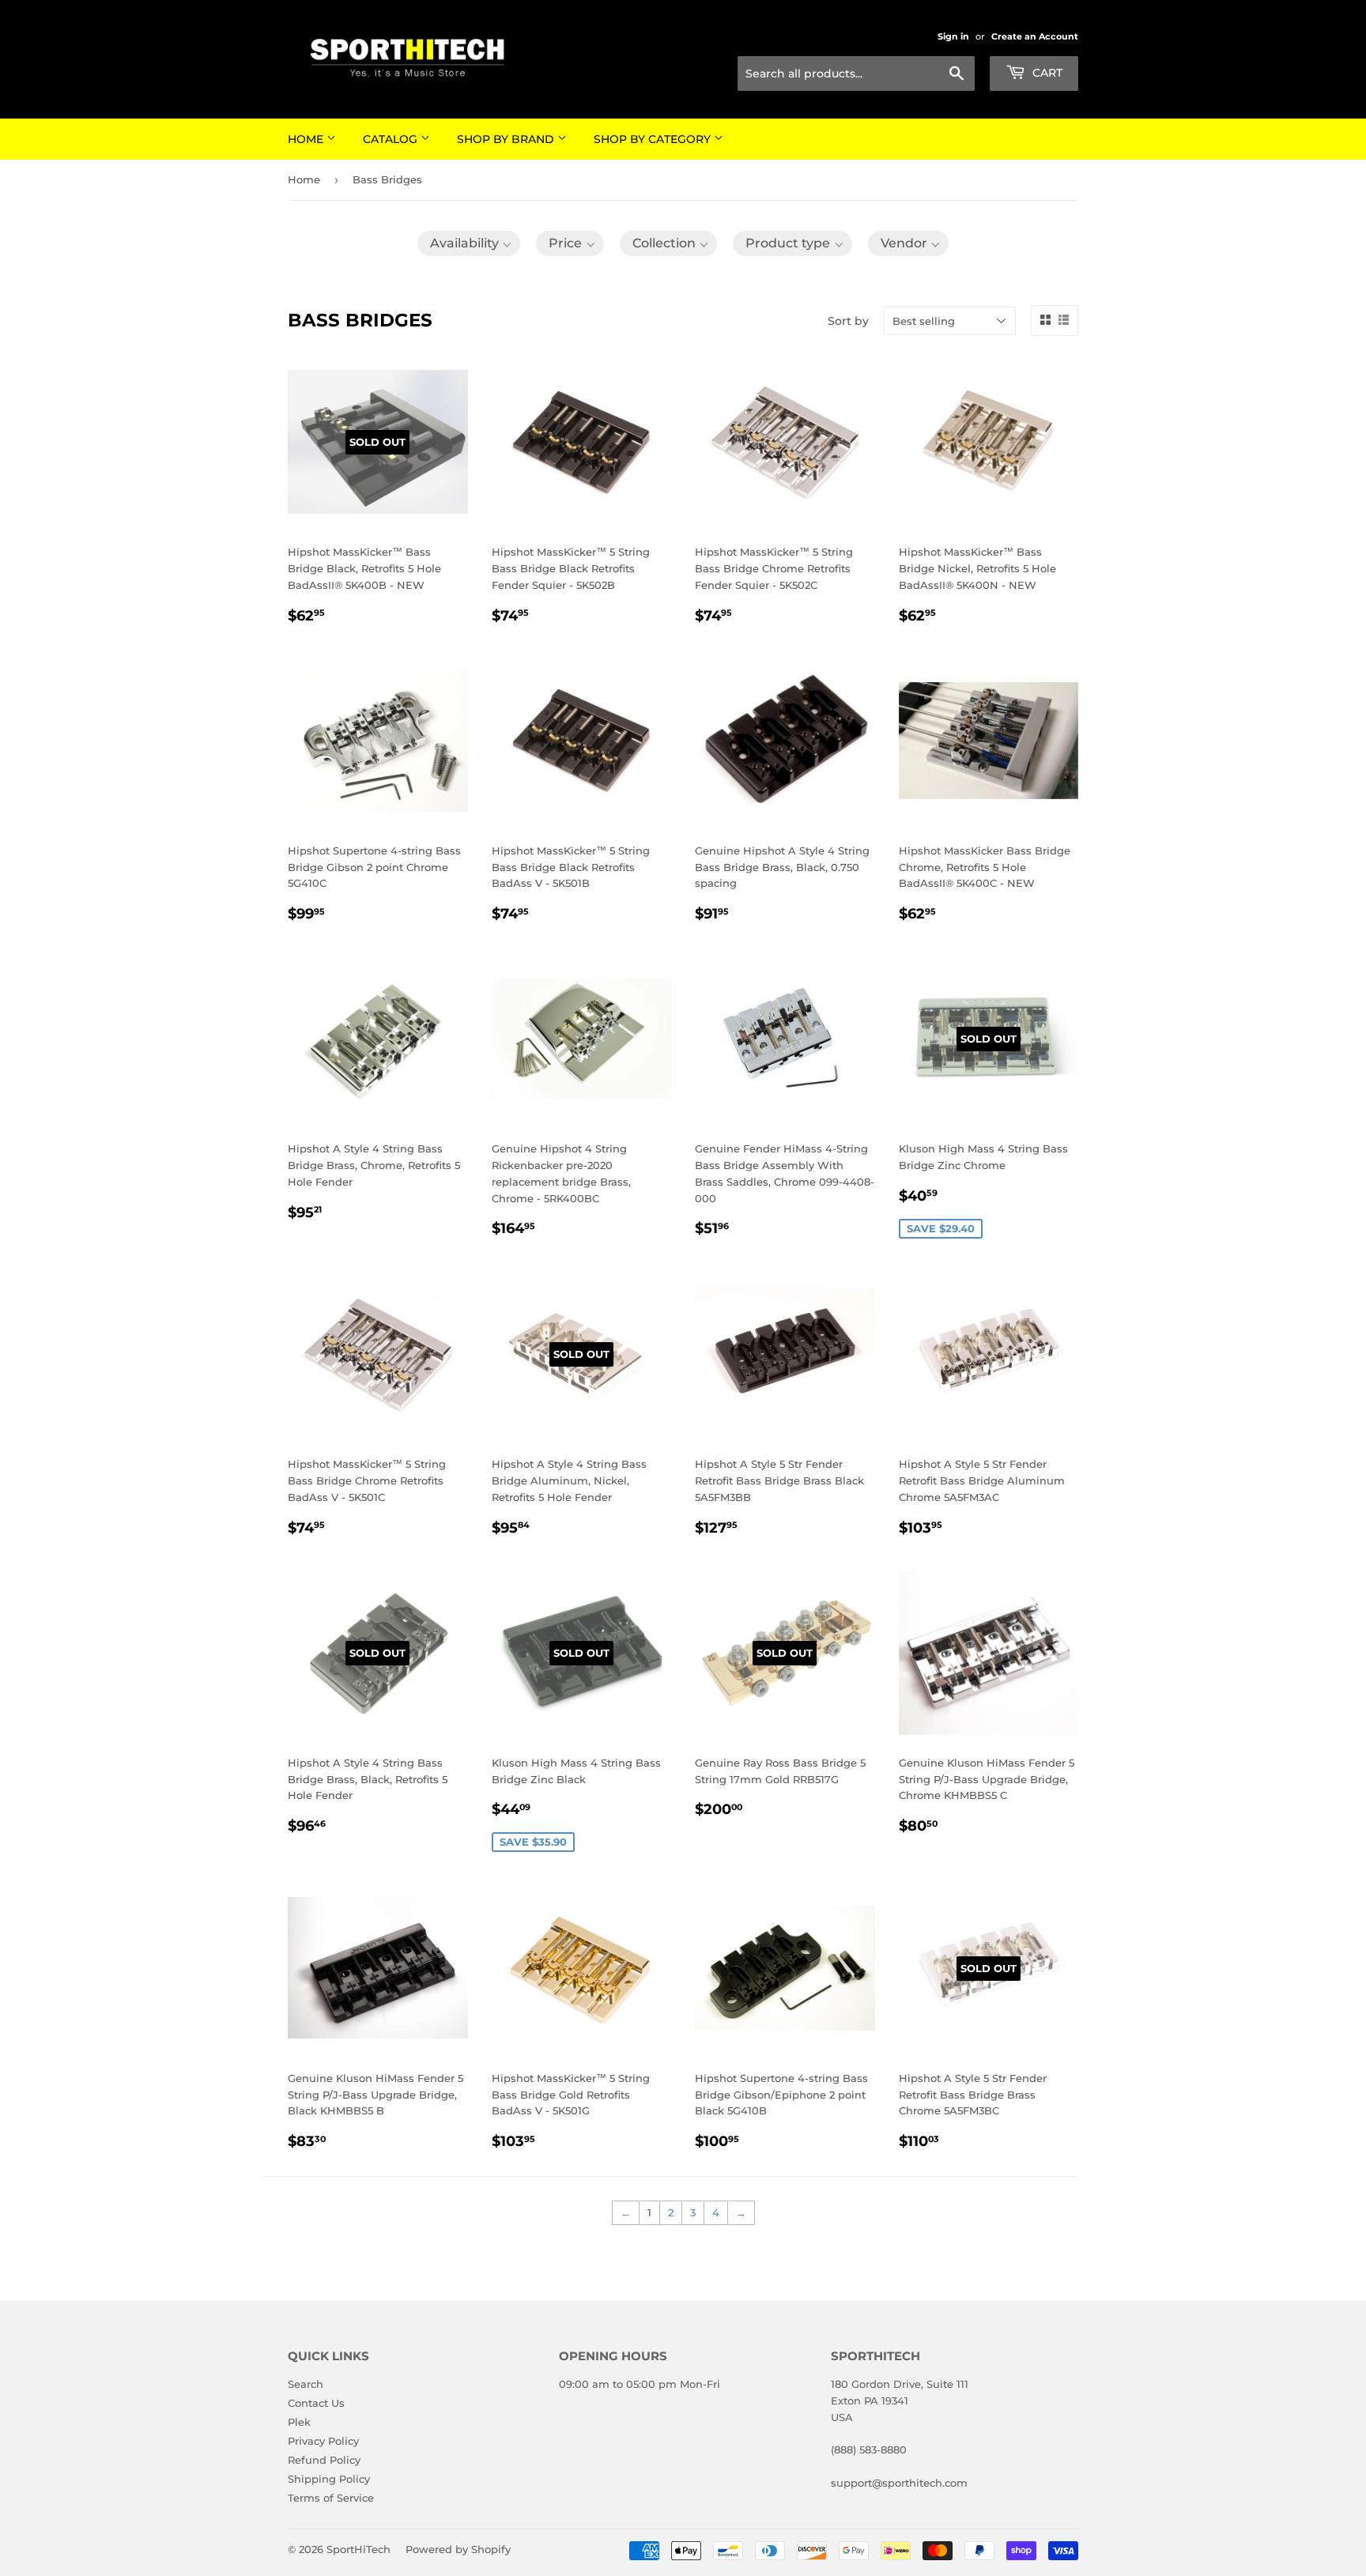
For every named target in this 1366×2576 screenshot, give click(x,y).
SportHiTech (358, 2549)
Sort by (848, 321)
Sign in (953, 36)
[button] (469, 243)
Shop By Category (654, 139)
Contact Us (316, 2403)
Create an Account (1035, 36)
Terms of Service (331, 2498)
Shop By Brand (507, 139)
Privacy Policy (323, 2441)
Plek (299, 2422)
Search (306, 2384)
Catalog (392, 139)
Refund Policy (324, 2460)
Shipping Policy (329, 2479)
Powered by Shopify (458, 2549)
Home (307, 139)
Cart (1046, 73)
